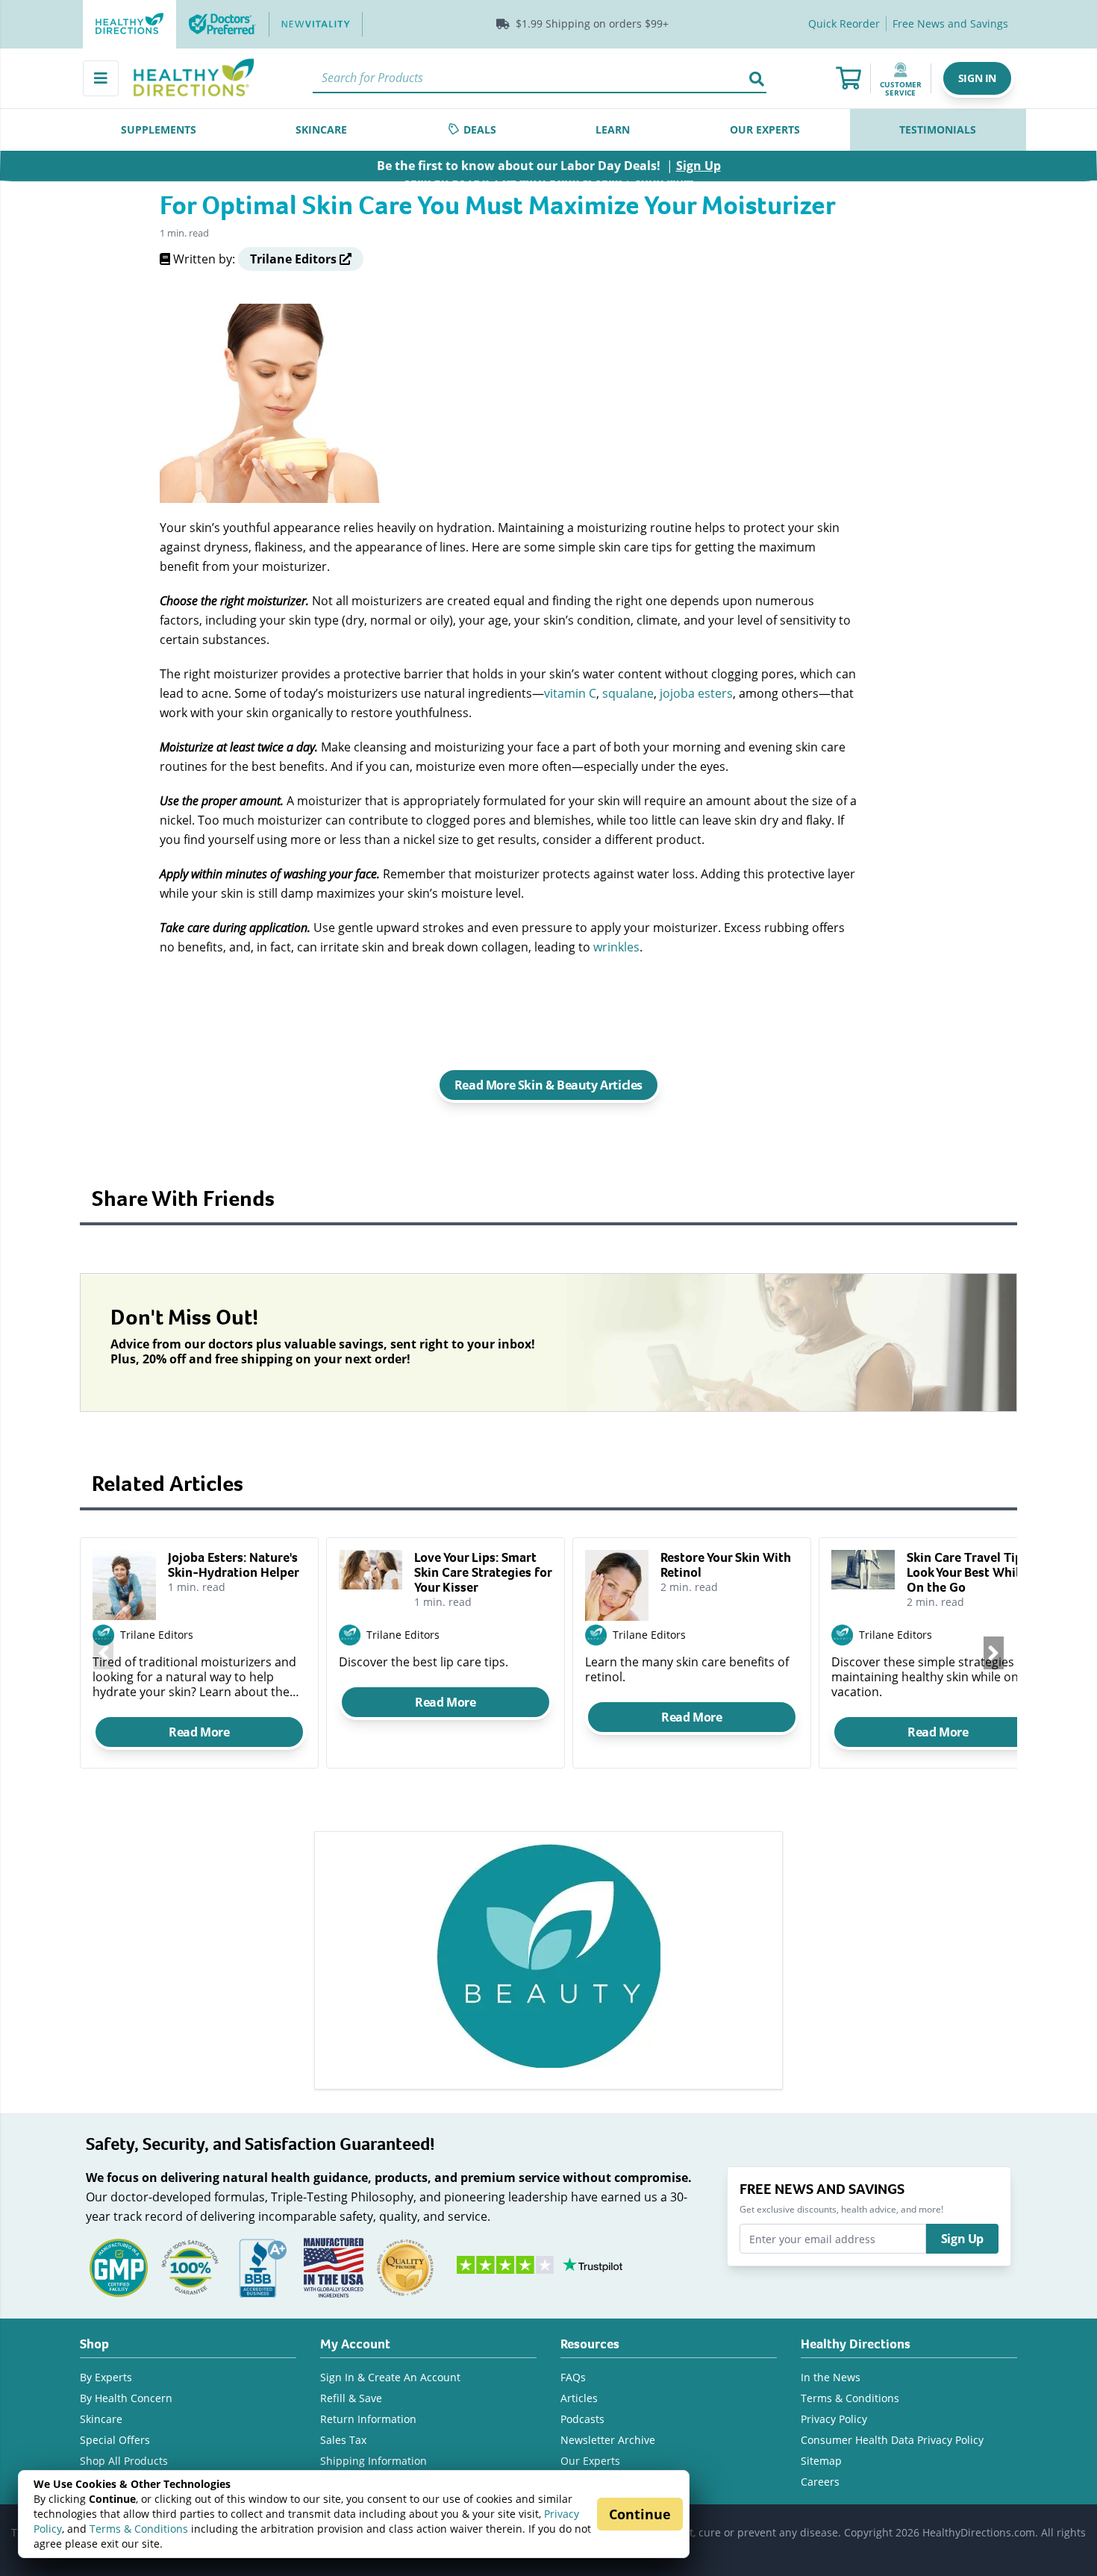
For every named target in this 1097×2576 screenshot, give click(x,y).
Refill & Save (351, 2398)
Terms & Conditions (139, 2529)
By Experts (106, 2377)
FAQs (573, 2377)
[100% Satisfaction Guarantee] (190, 2267)
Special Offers (115, 2440)
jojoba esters (696, 693)
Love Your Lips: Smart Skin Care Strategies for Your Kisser (483, 1572)
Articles (579, 2398)
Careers (820, 2482)
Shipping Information (374, 2461)
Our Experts (590, 2461)
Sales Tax (343, 2440)
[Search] (757, 78)
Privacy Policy (834, 2419)
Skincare (101, 2419)
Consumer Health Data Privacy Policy (892, 2440)
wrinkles (616, 947)
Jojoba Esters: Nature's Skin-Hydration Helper (234, 1565)
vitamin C (570, 693)
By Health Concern (126, 2398)
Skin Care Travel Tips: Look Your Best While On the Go (969, 1572)
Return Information (368, 2419)
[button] (977, 78)
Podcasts (582, 2419)
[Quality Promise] (405, 2267)
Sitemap (821, 2461)
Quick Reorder (844, 24)
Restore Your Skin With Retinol (726, 1565)
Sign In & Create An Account (390, 2377)
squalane (628, 693)
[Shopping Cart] (848, 78)
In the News (831, 2377)
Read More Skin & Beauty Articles (548, 1085)
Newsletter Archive (608, 2440)
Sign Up (962, 2239)
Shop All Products (124, 2461)
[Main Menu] (101, 78)
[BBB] (262, 2267)
